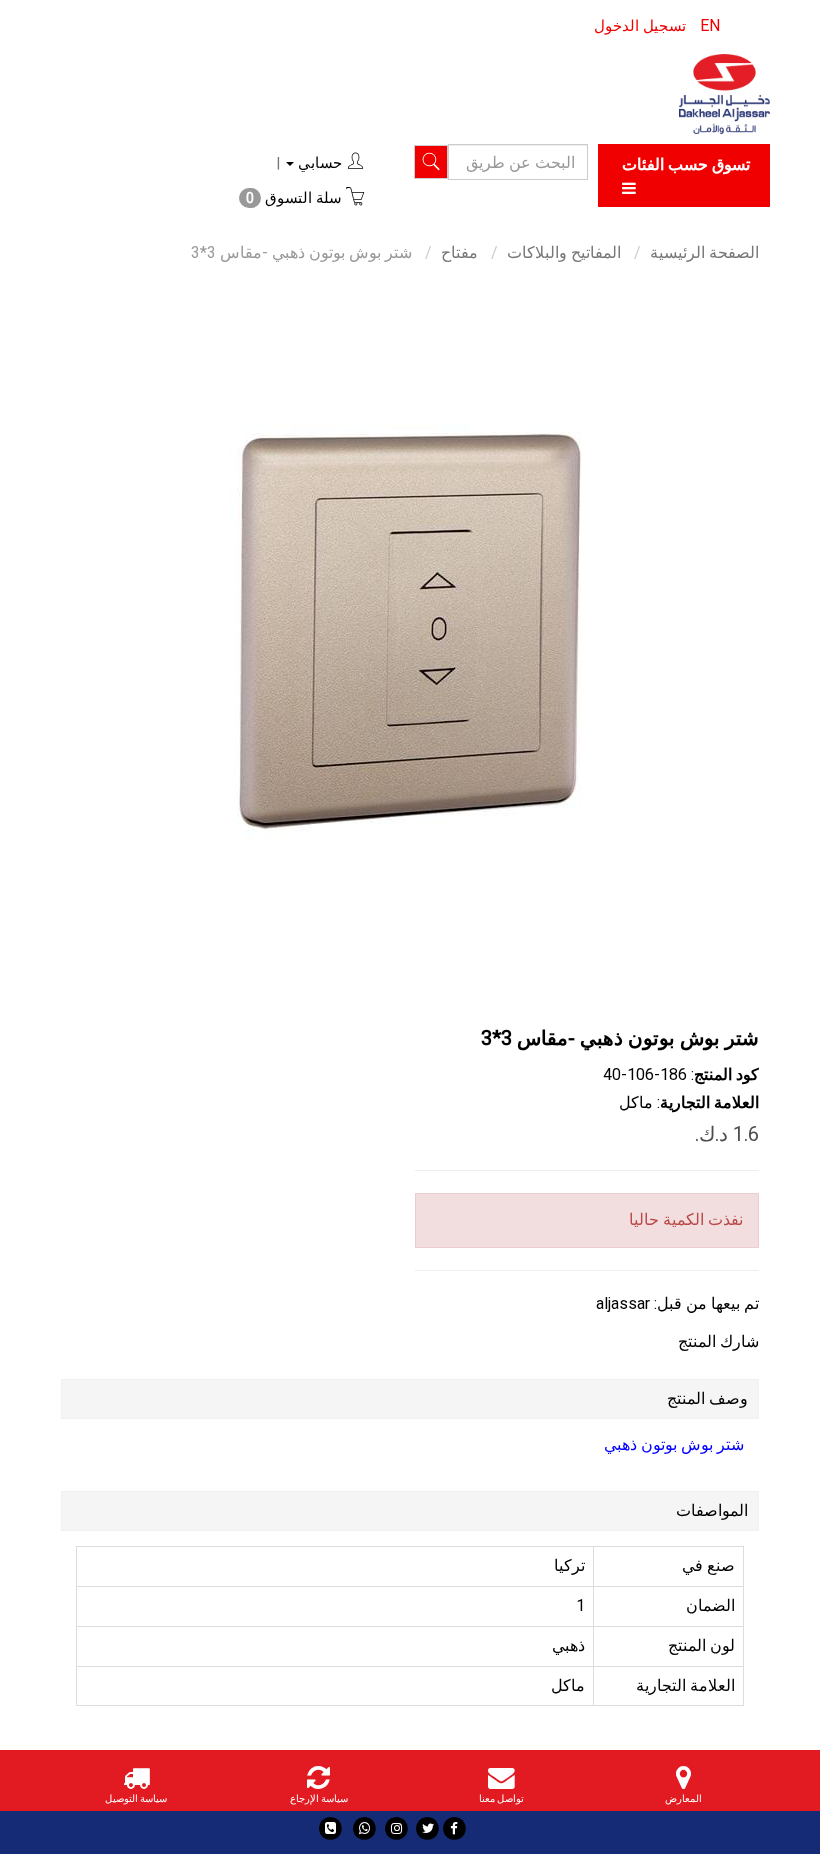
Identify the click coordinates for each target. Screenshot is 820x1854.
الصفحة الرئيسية (704, 252)
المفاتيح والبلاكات (564, 252)
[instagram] (396, 1828)
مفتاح (459, 252)
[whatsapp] (364, 1828)
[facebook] (454, 1828)
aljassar (623, 1303)
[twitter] (427, 1828)
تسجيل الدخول (640, 26)
